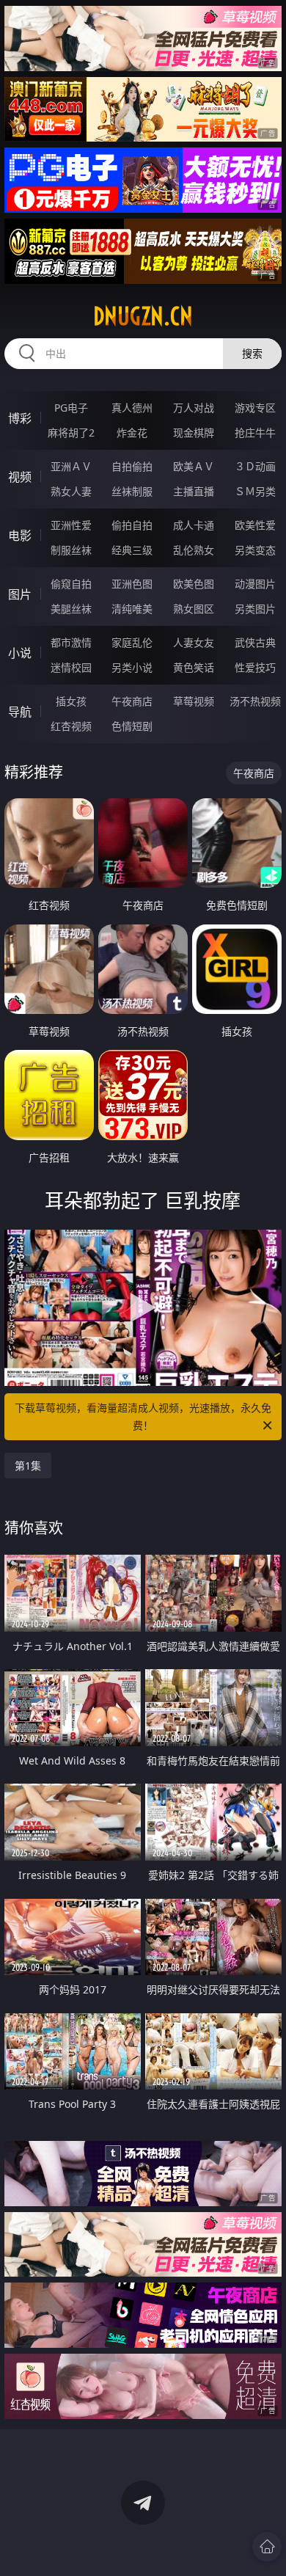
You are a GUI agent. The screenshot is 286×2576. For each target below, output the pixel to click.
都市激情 (71, 642)
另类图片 (255, 609)
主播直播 (194, 491)
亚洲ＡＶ (71, 466)
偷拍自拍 (132, 525)
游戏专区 (255, 408)
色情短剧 (132, 726)
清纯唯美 (132, 609)
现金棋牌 (194, 433)
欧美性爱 (255, 525)
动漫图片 (255, 584)
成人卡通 (194, 525)
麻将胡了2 (71, 433)
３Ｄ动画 (255, 466)
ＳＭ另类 (255, 491)
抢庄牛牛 (255, 433)
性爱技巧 (255, 667)
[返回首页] (267, 2547)
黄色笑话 (194, 667)
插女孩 (71, 701)
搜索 (252, 353)
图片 (20, 594)
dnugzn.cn (143, 316)
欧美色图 (194, 584)
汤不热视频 (255, 701)
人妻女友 (194, 642)
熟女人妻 (71, 491)
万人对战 (194, 408)
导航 (20, 712)
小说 (20, 653)
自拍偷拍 (132, 466)
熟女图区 (194, 609)
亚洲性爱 (71, 525)
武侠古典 (255, 642)
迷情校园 (71, 667)
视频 (20, 477)
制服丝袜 (71, 550)
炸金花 (132, 433)
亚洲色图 (132, 584)
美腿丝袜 (71, 609)
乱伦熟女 (194, 550)
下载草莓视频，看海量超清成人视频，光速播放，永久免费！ (143, 1416)
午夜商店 (132, 701)
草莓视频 (194, 701)
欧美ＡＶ (194, 466)
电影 (20, 536)
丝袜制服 (132, 491)
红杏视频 (71, 726)
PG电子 (71, 408)
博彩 (20, 418)
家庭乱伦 (132, 642)
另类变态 (255, 550)
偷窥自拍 (71, 584)
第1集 (28, 1466)
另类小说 (132, 667)
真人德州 (132, 408)
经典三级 (132, 550)
